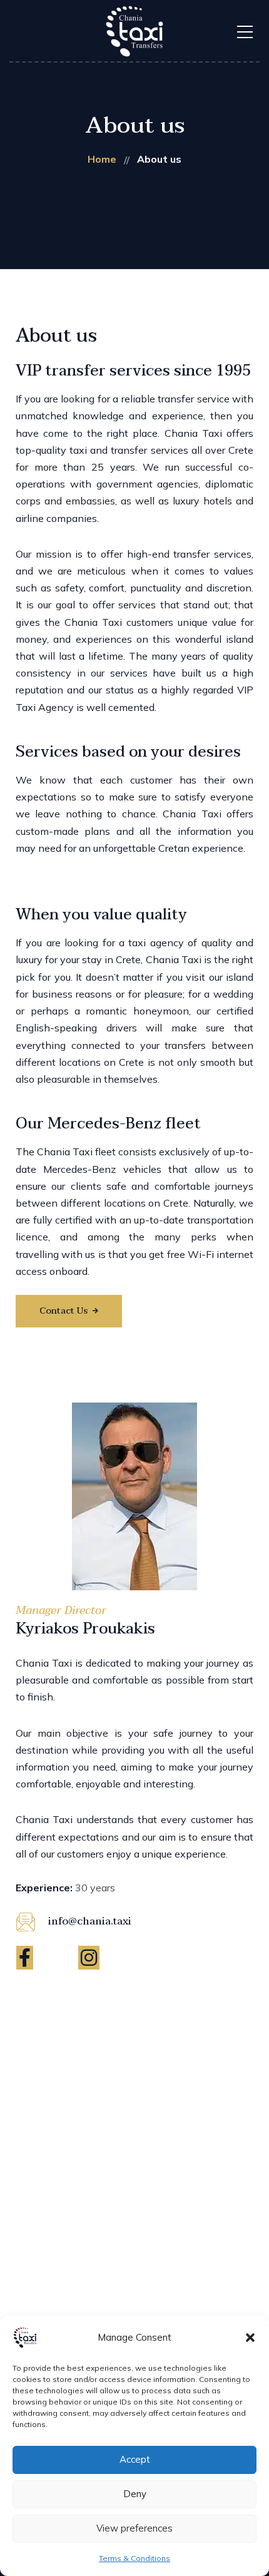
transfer (176, 399)
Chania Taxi (193, 433)
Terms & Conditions (134, 2558)
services (170, 450)
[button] (250, 2338)
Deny (135, 2494)
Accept (135, 2459)
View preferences (134, 2528)
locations (80, 1062)
